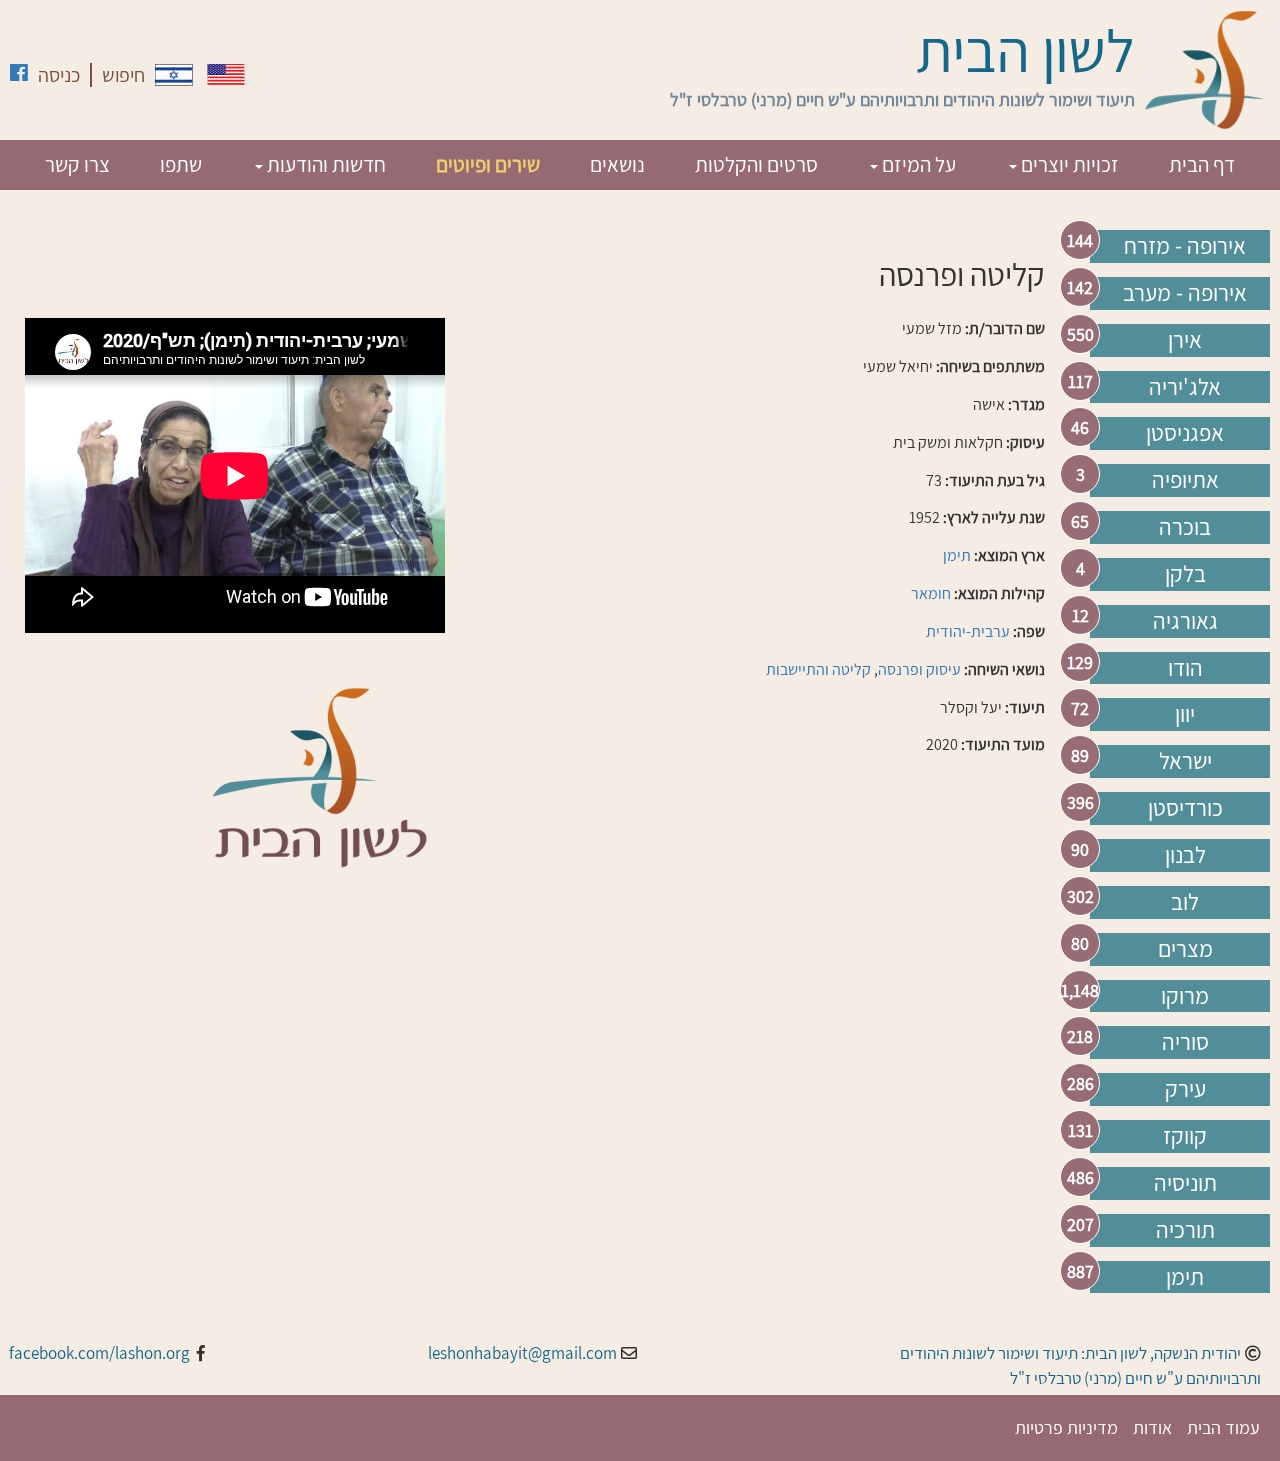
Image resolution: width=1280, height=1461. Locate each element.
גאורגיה (1185, 621)
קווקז (1185, 1136)
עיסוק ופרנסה (919, 669)
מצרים (1185, 949)
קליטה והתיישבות (818, 669)
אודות (1152, 1427)
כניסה (59, 75)
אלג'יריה (1185, 387)
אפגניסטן (1185, 433)
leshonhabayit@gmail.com (522, 1353)
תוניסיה (1185, 1183)
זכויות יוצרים (1068, 164)
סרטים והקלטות (756, 164)
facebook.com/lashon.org (99, 1353)
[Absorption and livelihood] (226, 74)
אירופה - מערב (1185, 293)
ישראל (1185, 761)
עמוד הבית (1223, 1427)
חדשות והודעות (324, 164)
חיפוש (123, 75)
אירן (1185, 340)
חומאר (931, 593)
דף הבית (1202, 164)
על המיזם (917, 164)
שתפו (181, 164)
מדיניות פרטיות (1066, 1427)
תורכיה (1185, 1230)
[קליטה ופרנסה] (174, 75)
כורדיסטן (1185, 808)
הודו (1185, 668)
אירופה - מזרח (1185, 246)
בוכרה (1185, 527)
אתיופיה (1185, 480)
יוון (1185, 714)
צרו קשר (77, 164)
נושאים (617, 164)
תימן (1185, 1277)
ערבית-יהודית (968, 631)
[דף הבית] (1205, 70)
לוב (1185, 902)
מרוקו (1185, 996)
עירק (1185, 1089)
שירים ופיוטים (488, 164)
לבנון (1185, 855)
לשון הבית (1025, 50)
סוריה (1185, 1042)
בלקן (1185, 574)
